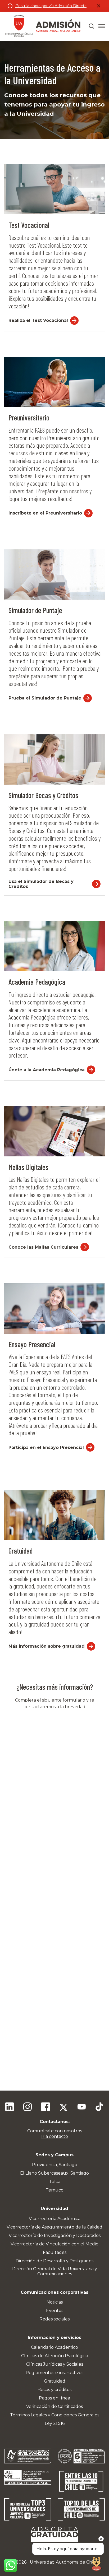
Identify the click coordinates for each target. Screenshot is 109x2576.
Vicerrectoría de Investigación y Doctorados (55, 2236)
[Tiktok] (99, 2107)
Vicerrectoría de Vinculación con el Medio (54, 2244)
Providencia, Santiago (55, 2165)
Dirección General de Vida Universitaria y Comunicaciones (55, 2271)
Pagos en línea (54, 2398)
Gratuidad (55, 2381)
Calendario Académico (54, 2347)
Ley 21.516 (55, 2423)
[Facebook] (46, 2107)
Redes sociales (54, 2319)
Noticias (55, 2302)
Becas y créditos (54, 2390)
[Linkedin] (10, 2107)
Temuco (55, 2190)
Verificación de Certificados (54, 2406)
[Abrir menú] (102, 26)
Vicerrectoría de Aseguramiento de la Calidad (54, 2227)
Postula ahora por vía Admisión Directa (51, 6)
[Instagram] (28, 2107)
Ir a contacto (55, 2136)
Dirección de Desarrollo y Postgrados (54, 2261)
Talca (55, 2182)
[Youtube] (81, 2107)
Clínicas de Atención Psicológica (55, 2356)
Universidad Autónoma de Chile (63, 2562)
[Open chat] (96, 2563)
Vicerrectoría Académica (55, 2219)
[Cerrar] (98, 6)
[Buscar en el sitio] (92, 26)
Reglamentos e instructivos (54, 2373)
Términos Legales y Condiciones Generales (55, 2415)
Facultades (55, 2252)
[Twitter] (63, 2107)
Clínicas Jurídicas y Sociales (55, 2364)
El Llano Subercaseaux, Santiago (54, 2173)
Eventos (55, 2311)
